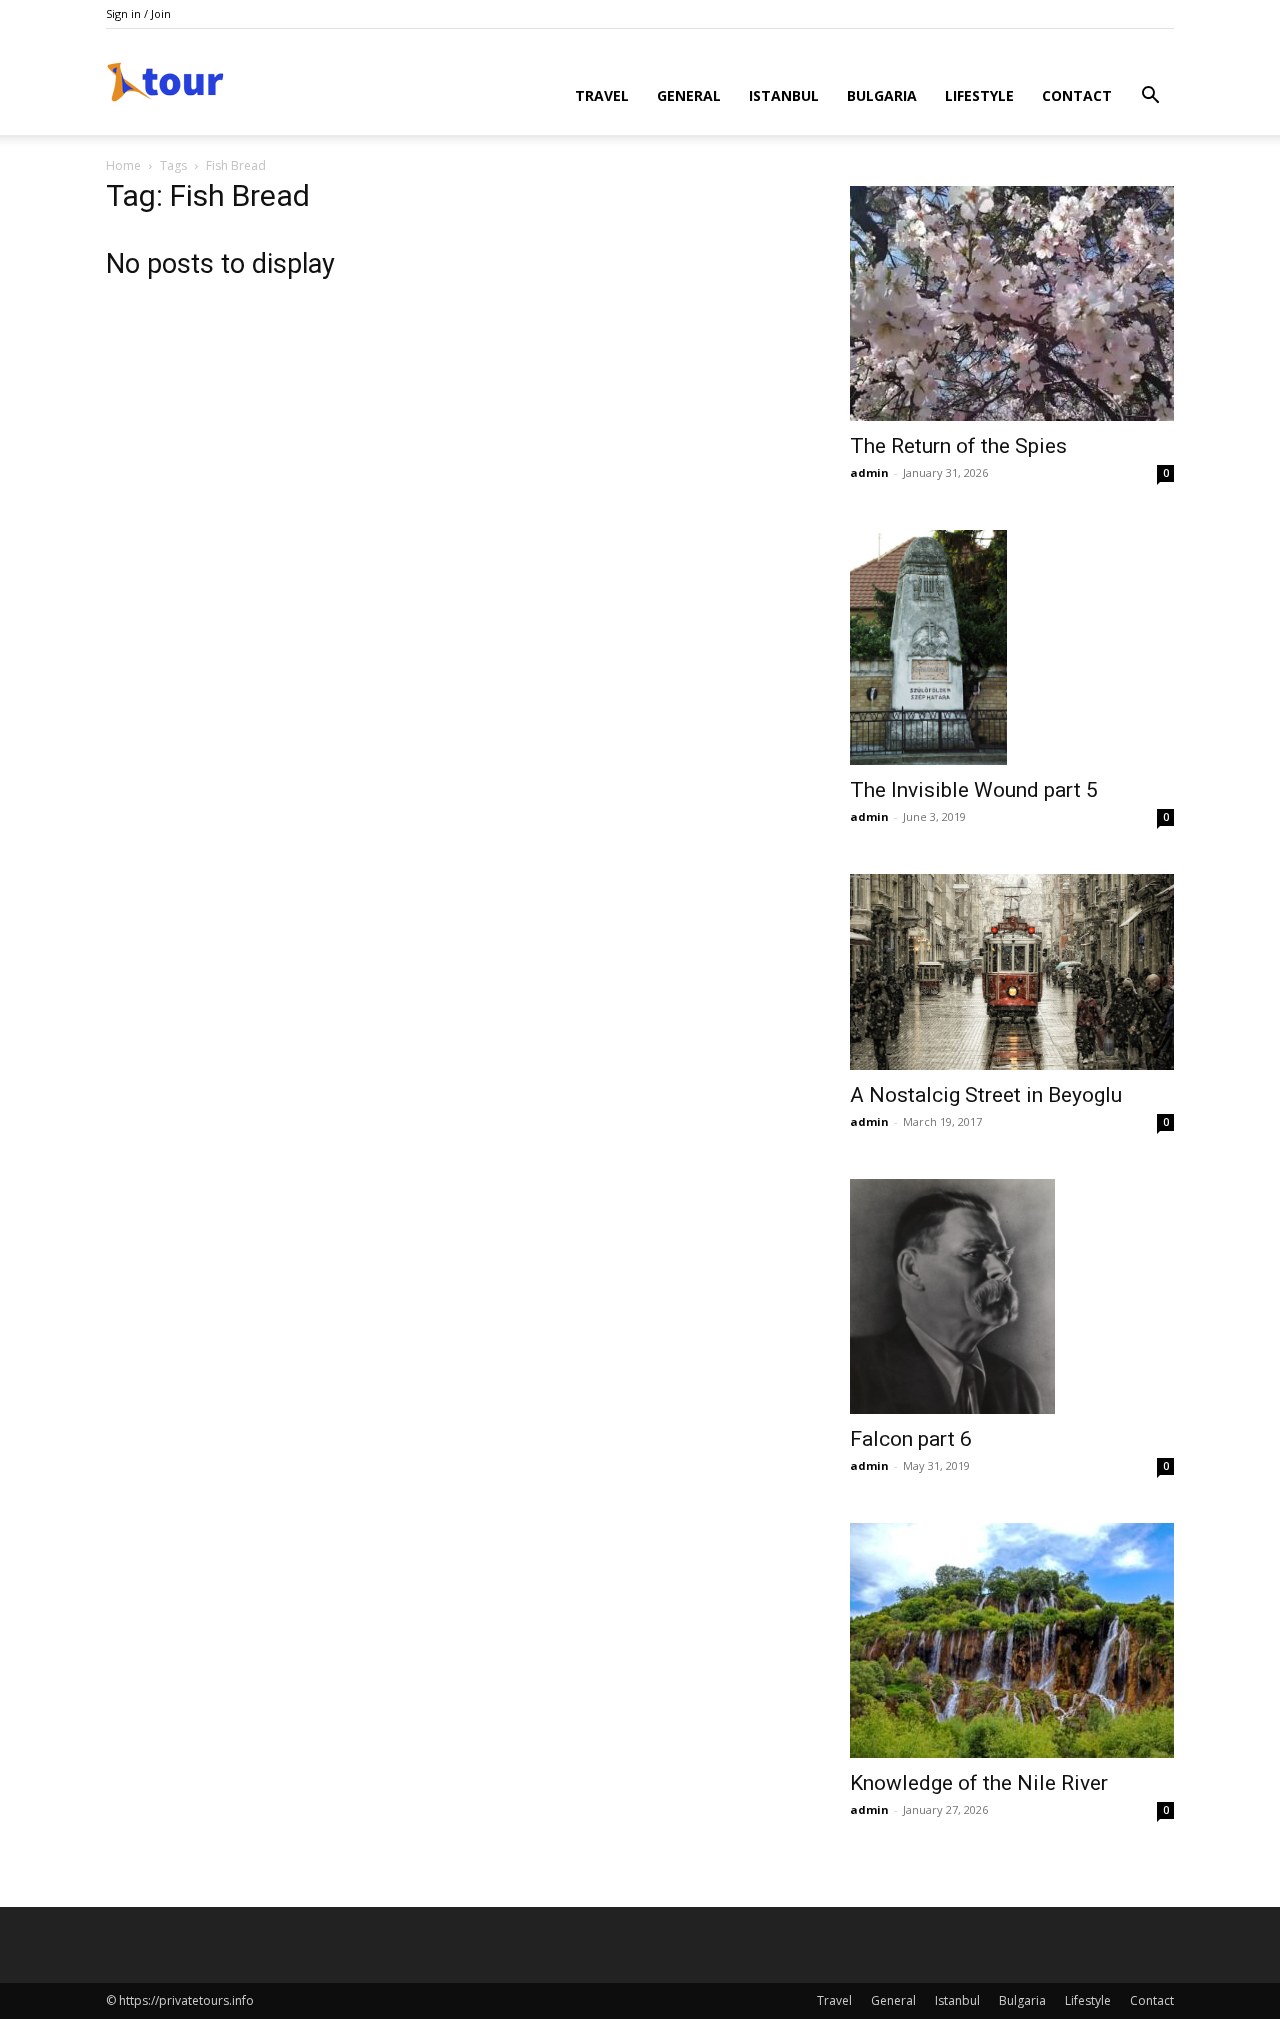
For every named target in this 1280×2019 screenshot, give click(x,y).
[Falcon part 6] (1012, 1296)
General (689, 95)
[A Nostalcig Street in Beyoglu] (1012, 972)
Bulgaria (882, 95)
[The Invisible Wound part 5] (1012, 647)
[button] (1150, 97)
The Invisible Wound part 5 (974, 790)
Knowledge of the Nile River (979, 1783)
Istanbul (784, 95)
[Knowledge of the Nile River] (1012, 1640)
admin (869, 472)
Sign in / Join (138, 13)
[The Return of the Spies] (1012, 303)
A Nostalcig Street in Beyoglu (986, 1095)
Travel (602, 95)
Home (123, 165)
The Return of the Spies (958, 446)
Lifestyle (979, 95)
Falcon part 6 (911, 1439)
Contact (1077, 95)
